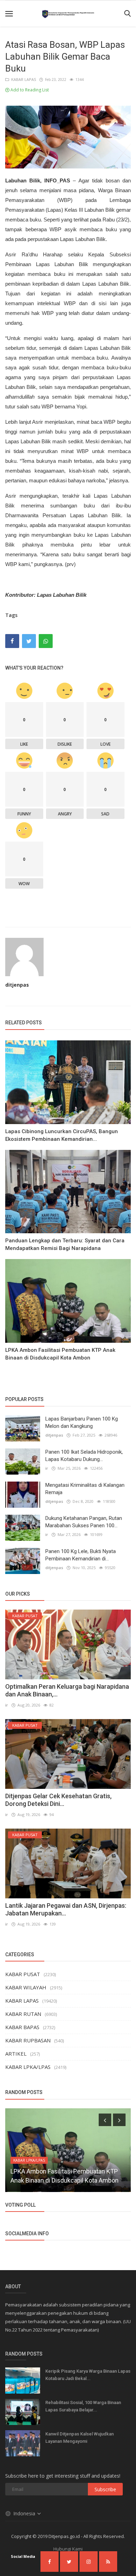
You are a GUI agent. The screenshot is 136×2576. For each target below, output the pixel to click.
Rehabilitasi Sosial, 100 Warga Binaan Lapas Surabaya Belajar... (83, 2406)
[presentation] (105, 2120)
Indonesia (25, 2513)
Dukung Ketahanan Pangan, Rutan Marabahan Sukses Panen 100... (84, 1522)
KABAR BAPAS (22, 2027)
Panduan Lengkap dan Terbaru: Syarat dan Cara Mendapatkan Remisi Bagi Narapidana (65, 1244)
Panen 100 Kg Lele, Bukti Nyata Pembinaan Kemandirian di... (81, 1555)
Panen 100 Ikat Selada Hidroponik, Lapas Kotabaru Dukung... (84, 1456)
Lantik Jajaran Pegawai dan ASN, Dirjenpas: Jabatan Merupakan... (66, 1909)
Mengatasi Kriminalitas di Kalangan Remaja (85, 1489)
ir (47, 1468)
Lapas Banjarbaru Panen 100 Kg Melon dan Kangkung (82, 1422)
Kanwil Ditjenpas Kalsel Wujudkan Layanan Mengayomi (80, 2438)
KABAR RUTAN (23, 2014)
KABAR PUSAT (23, 1974)
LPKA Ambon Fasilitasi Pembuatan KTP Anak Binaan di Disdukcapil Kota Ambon (60, 1354)
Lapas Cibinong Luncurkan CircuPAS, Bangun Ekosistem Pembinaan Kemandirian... (62, 1135)
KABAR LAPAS (22, 79)
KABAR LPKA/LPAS (28, 2067)
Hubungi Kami (68, 2549)
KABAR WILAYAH (26, 1987)
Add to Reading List (29, 90)
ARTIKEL (16, 2054)
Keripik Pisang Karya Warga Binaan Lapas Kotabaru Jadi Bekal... (88, 2375)
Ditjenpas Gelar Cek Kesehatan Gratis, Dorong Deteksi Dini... (58, 1800)
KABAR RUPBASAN (28, 2040)
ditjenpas (17, 985)
